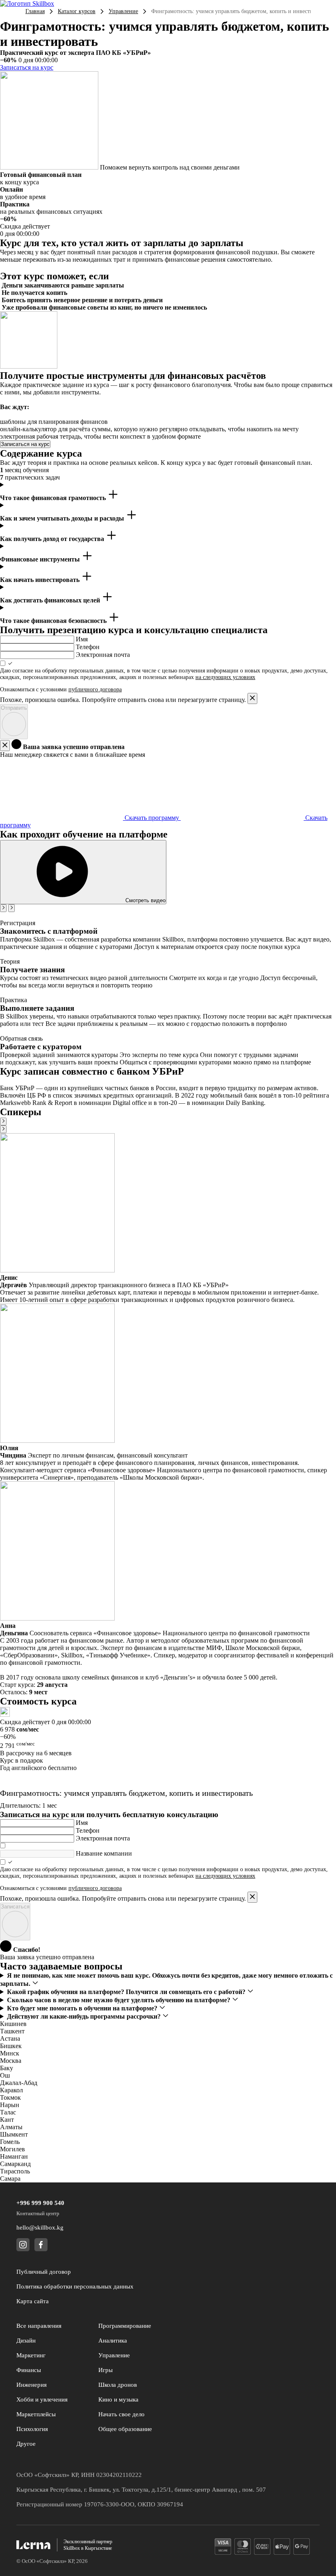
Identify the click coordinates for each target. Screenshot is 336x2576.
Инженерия (32, 2385)
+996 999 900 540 (40, 2203)
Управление (123, 11)
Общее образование (125, 2429)
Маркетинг (31, 2355)
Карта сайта (33, 2301)
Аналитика (113, 2341)
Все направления (39, 2326)
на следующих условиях (225, 677)
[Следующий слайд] (11, 908)
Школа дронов (118, 2385)
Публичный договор (44, 2272)
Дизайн (26, 2341)
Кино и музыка (118, 2399)
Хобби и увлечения (42, 2399)
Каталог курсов (77, 11)
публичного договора (95, 689)
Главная (35, 11)
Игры (106, 2370)
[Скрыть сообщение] (5, 746)
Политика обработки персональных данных (75, 2286)
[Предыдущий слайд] (3, 908)
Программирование (125, 2326)
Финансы (29, 2370)
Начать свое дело (121, 2414)
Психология (32, 2429)
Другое (26, 2444)
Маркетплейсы (36, 2414)
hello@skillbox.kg (40, 2227)
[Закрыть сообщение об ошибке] (252, 698)
